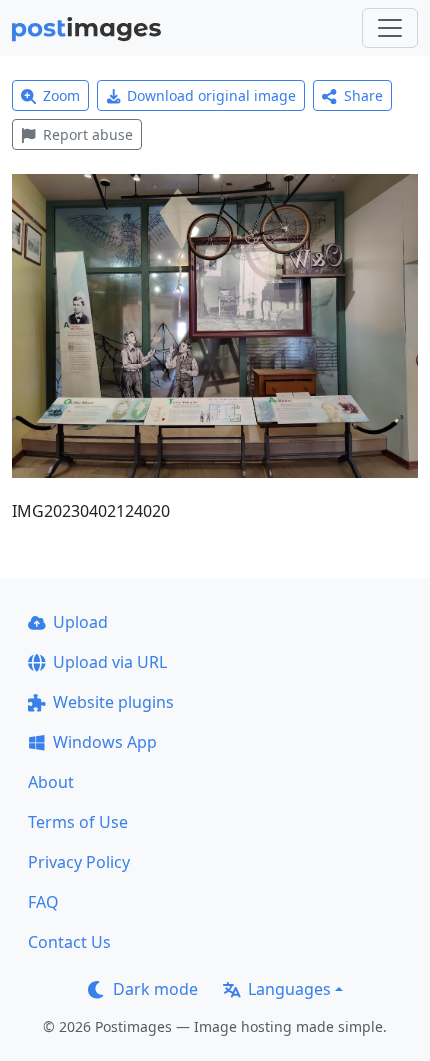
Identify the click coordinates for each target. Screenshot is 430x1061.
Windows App (105, 742)
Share (363, 95)
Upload (80, 622)
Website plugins (113, 702)
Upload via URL (110, 662)
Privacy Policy (79, 862)
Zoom (61, 95)
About (51, 782)
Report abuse (88, 134)
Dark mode (155, 989)
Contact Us (69, 942)
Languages (289, 989)
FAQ (43, 902)
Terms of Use (78, 822)
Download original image (211, 95)
